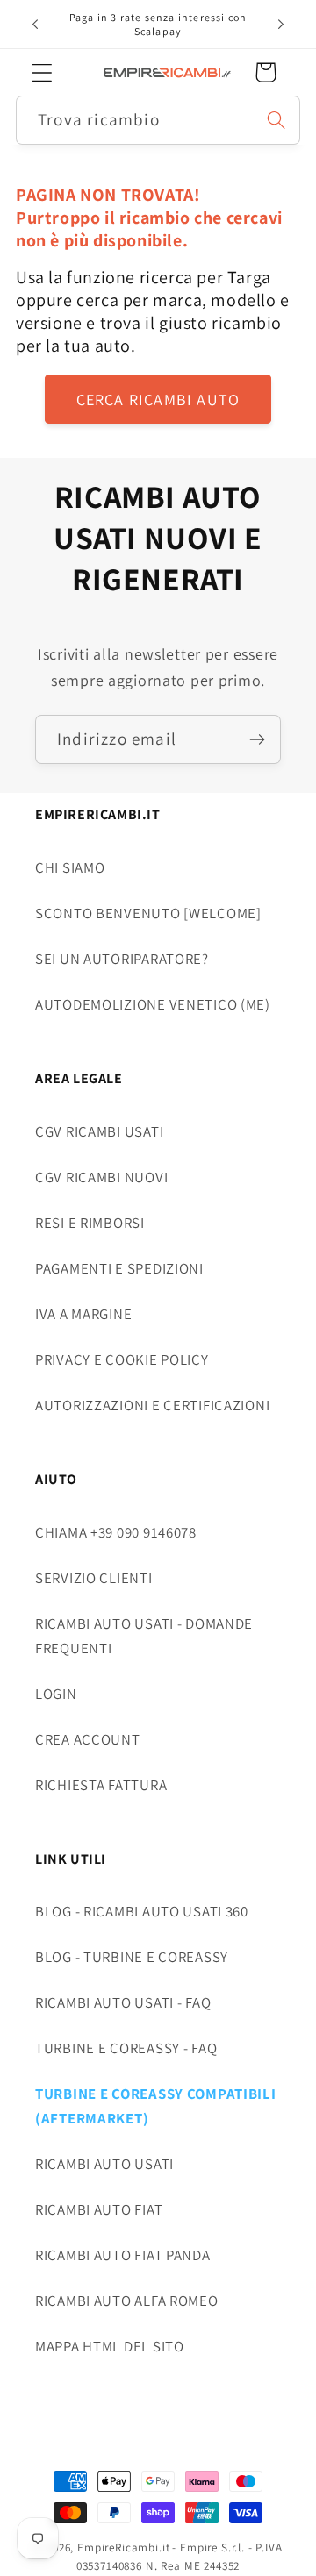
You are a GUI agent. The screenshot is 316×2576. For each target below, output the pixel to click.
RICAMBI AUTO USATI (104, 2164)
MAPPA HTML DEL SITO (110, 2346)
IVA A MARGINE (83, 1314)
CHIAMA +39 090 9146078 (116, 1532)
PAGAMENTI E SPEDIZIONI (119, 1268)
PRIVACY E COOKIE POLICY (122, 1359)
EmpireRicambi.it (123, 2547)
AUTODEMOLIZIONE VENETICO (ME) (153, 1004)
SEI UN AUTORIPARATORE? (122, 959)
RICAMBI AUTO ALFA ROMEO (127, 2301)
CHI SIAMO (70, 867)
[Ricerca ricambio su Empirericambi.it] (276, 120)
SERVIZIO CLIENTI (94, 1578)
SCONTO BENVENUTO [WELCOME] (148, 913)
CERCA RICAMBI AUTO (158, 400)
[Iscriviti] (257, 739)
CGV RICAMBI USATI (99, 1131)
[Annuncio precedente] (35, 25)
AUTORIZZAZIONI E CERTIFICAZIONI (152, 1405)
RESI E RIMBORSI (90, 1223)
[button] (43, 72)
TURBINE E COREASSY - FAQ (126, 2048)
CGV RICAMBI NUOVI (101, 1177)
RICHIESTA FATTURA (101, 1785)
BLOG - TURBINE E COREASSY (132, 1957)
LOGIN (56, 1694)
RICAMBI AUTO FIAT (99, 2209)
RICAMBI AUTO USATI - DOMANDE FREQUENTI (144, 1636)
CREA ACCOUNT (88, 1739)
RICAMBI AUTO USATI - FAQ (123, 2002)
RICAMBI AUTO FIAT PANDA (123, 2255)
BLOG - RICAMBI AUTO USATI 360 (142, 1911)
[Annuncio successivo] (281, 25)
